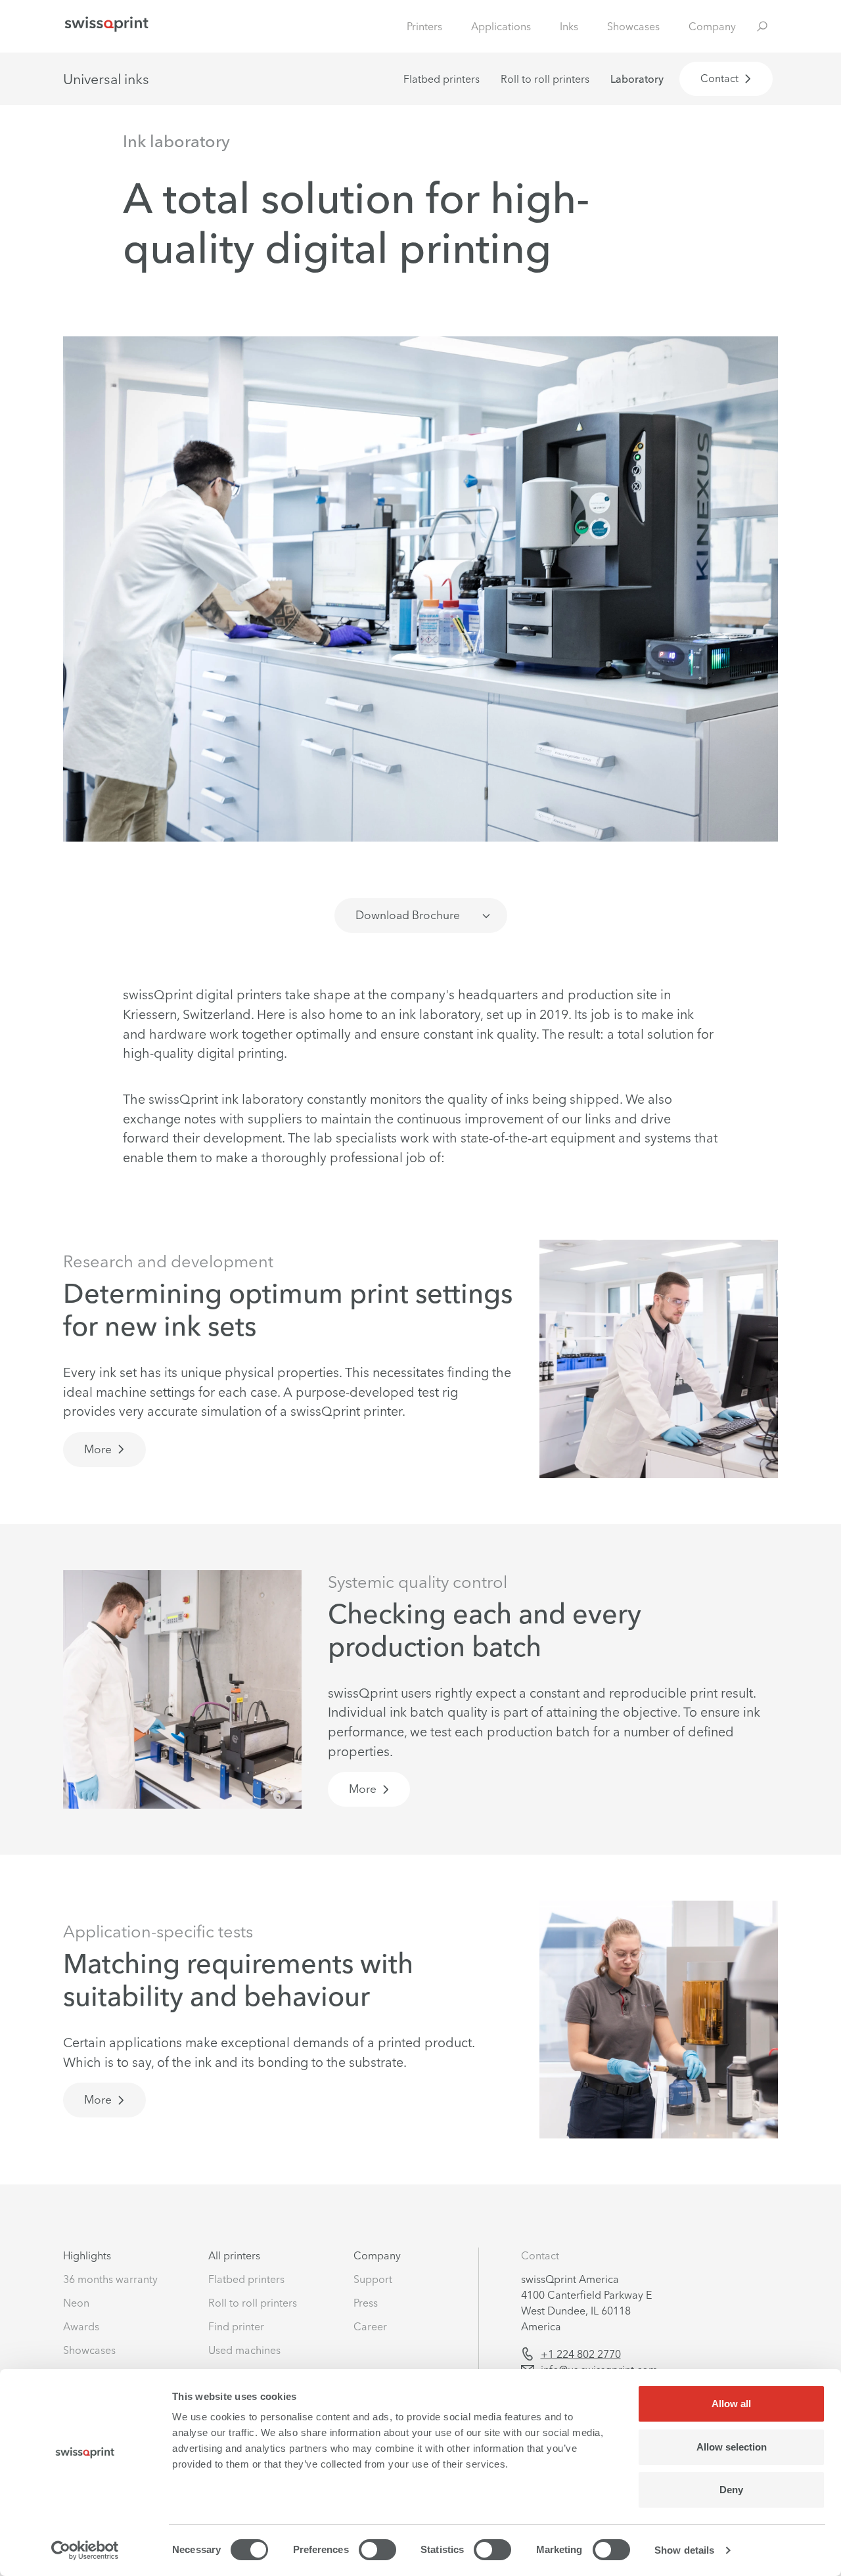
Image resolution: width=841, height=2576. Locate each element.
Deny (731, 2490)
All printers (234, 2255)
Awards (81, 2326)
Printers (424, 26)
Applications (501, 26)
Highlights (87, 2255)
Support (373, 2279)
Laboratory (637, 79)
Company (712, 26)
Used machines (244, 2350)
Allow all (731, 2404)
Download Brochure (408, 915)
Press (366, 2303)
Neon (76, 2303)
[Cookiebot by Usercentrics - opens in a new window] (85, 2550)
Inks (569, 26)
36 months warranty (110, 2279)
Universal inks (106, 79)
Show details (684, 2550)
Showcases (633, 26)
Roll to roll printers (545, 79)
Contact (540, 2255)
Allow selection (732, 2447)
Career (370, 2326)
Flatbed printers (442, 79)
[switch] (377, 2550)
